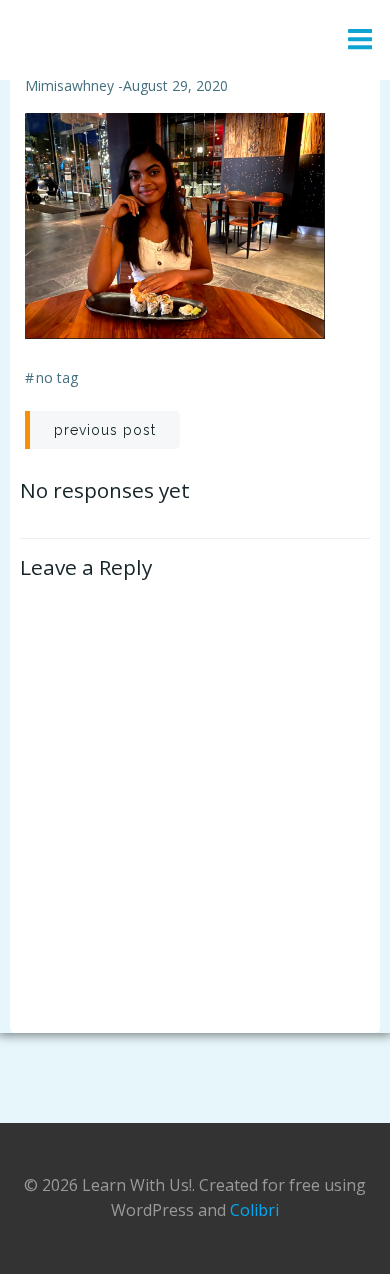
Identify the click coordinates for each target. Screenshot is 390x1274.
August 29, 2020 (175, 85)
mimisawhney (69, 85)
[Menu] (360, 40)
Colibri (254, 1210)
